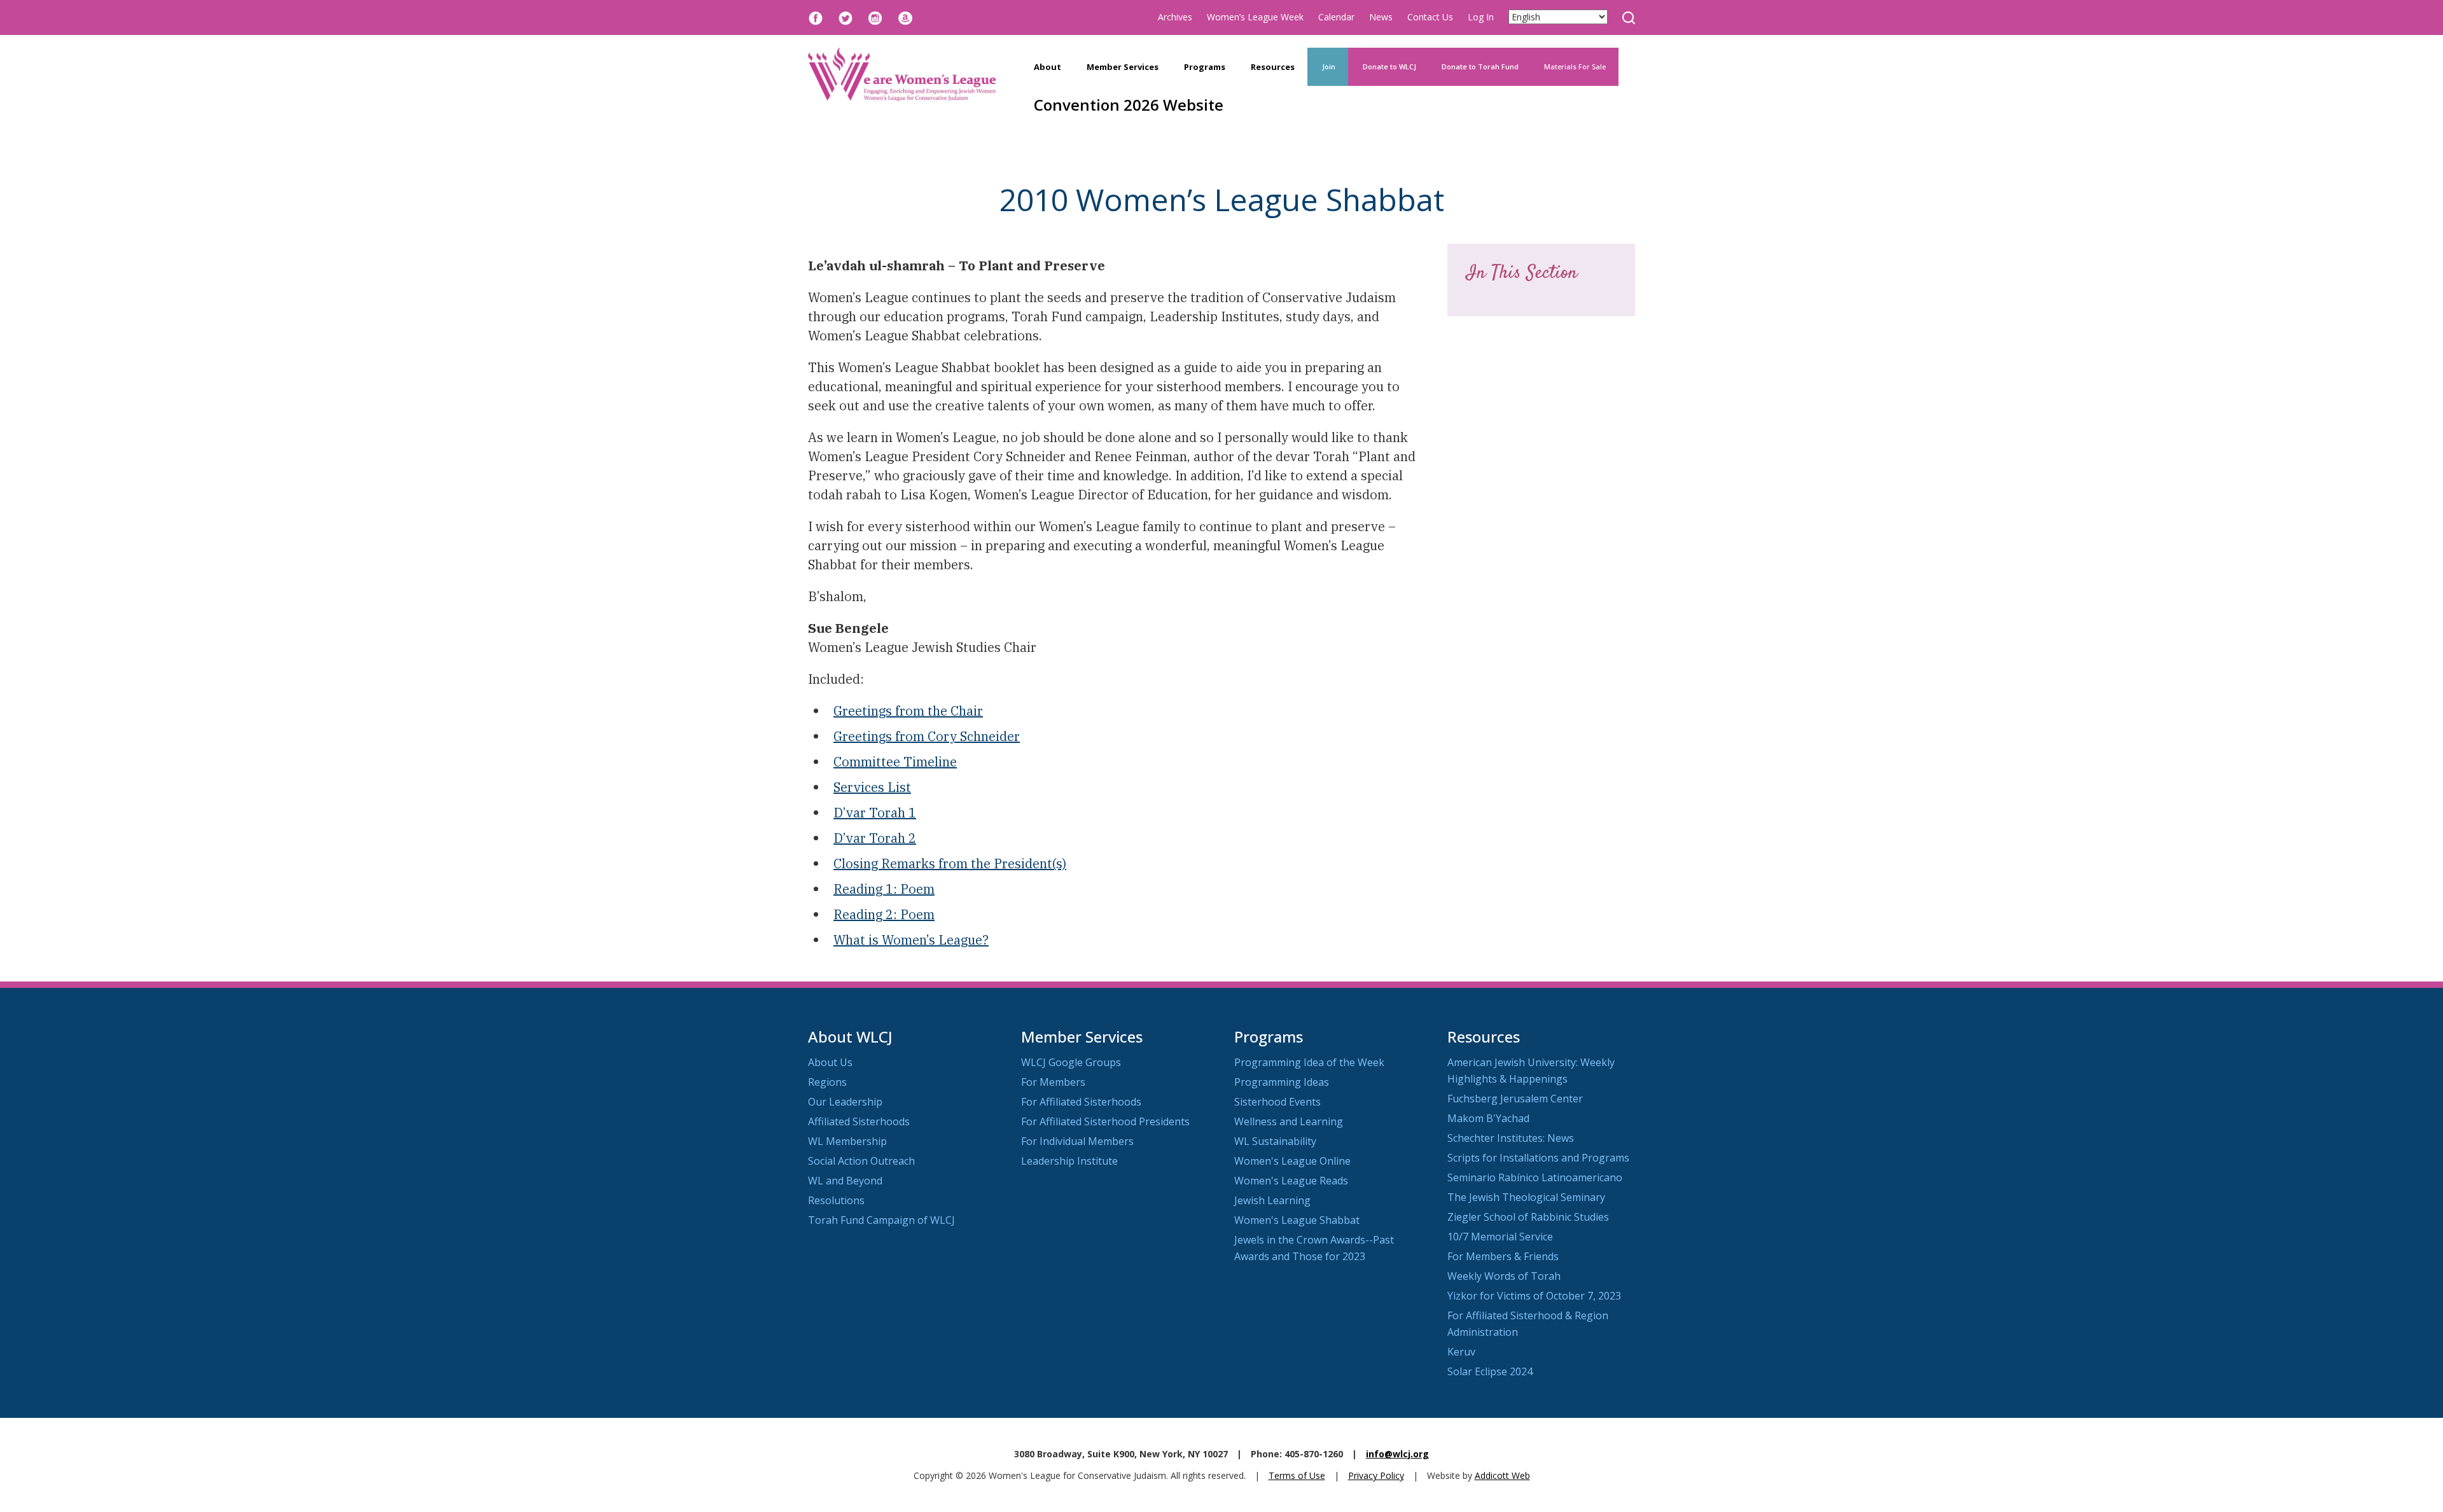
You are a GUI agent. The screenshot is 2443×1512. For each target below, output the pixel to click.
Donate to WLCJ (1389, 66)
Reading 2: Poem (884, 914)
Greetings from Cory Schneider (927, 736)
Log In (1481, 17)
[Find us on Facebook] (816, 17)
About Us (830, 1062)
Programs (1205, 67)
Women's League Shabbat (1297, 1220)
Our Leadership (845, 1102)
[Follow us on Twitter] (846, 17)
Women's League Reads (1291, 1181)
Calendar (1336, 17)
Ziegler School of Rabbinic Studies (1528, 1217)
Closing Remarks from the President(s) (950, 864)
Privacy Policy (1376, 1475)
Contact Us (1430, 17)
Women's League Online (1292, 1161)
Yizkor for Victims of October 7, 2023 (1534, 1296)
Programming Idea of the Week (1309, 1062)
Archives (1175, 17)
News (1381, 17)
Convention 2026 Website (1129, 105)
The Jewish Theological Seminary (1526, 1197)
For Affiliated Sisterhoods (1081, 1102)
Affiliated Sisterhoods (859, 1121)
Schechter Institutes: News (1511, 1138)
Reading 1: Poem (884, 889)
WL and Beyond (845, 1181)
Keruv (1461, 1352)
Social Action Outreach (861, 1161)
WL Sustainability (1275, 1141)
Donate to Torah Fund (1480, 66)
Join (1328, 66)
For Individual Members (1077, 1141)
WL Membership (847, 1141)
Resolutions (836, 1200)
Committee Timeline (895, 762)
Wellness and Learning (1289, 1121)
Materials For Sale (1575, 66)
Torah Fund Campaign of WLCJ (881, 1220)
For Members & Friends (1503, 1256)
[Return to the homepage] (902, 74)
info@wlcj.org (1397, 1454)
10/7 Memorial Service (1500, 1237)
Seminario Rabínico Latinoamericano (1535, 1177)
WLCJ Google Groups (1071, 1062)
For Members (1053, 1082)
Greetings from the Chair (908, 711)
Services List (872, 787)
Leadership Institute (1069, 1161)
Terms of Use (1297, 1475)
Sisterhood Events (1277, 1102)
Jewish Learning (1272, 1200)
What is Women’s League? (911, 940)
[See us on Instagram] (875, 17)
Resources (1273, 67)
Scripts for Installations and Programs (1538, 1158)
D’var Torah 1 (875, 813)
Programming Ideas (1282, 1082)
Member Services (1123, 67)
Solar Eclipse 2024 (1490, 1371)
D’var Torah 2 (875, 838)
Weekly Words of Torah (1504, 1276)
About (1047, 67)
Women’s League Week (1255, 17)
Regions (827, 1082)
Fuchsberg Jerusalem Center (1515, 1099)
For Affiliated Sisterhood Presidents (1105, 1121)
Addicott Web (1502, 1475)
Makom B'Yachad (1488, 1118)
